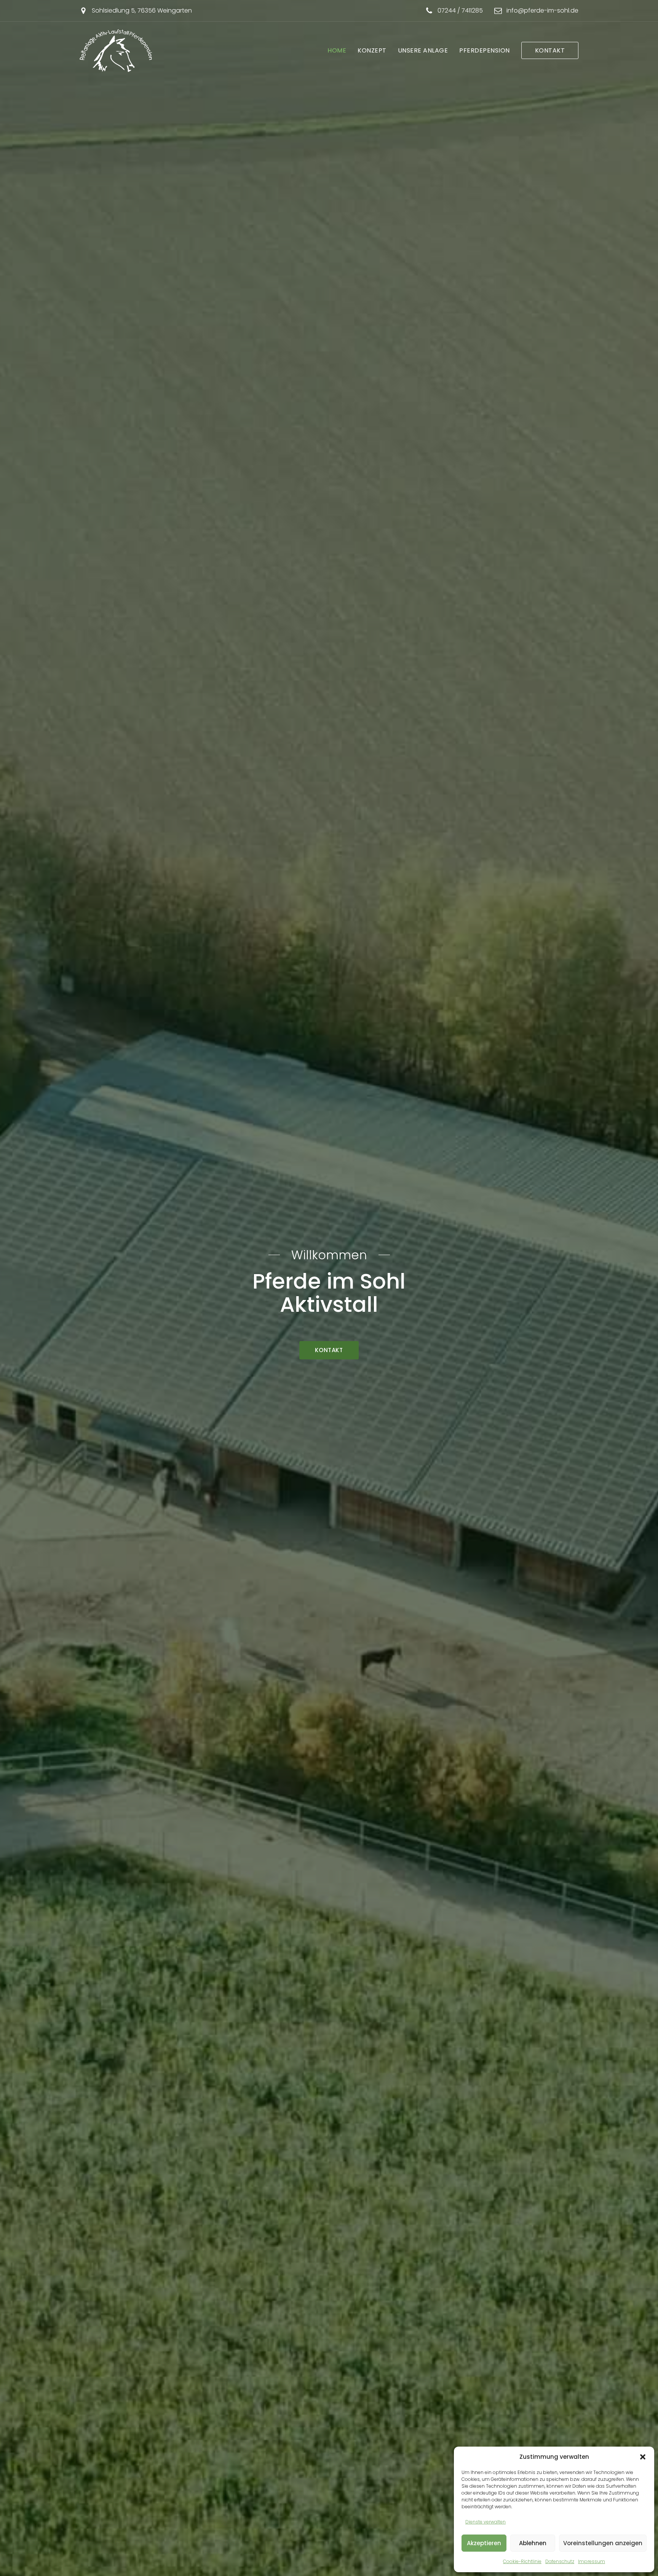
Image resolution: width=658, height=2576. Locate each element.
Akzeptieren (484, 2543)
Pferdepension (485, 50)
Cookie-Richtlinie (522, 2561)
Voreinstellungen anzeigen (603, 2543)
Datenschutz (560, 2561)
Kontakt (550, 50)
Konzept (372, 50)
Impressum (592, 2561)
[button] (643, 2457)
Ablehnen (533, 2543)
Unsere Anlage (423, 50)
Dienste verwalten (486, 2522)
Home (337, 50)
